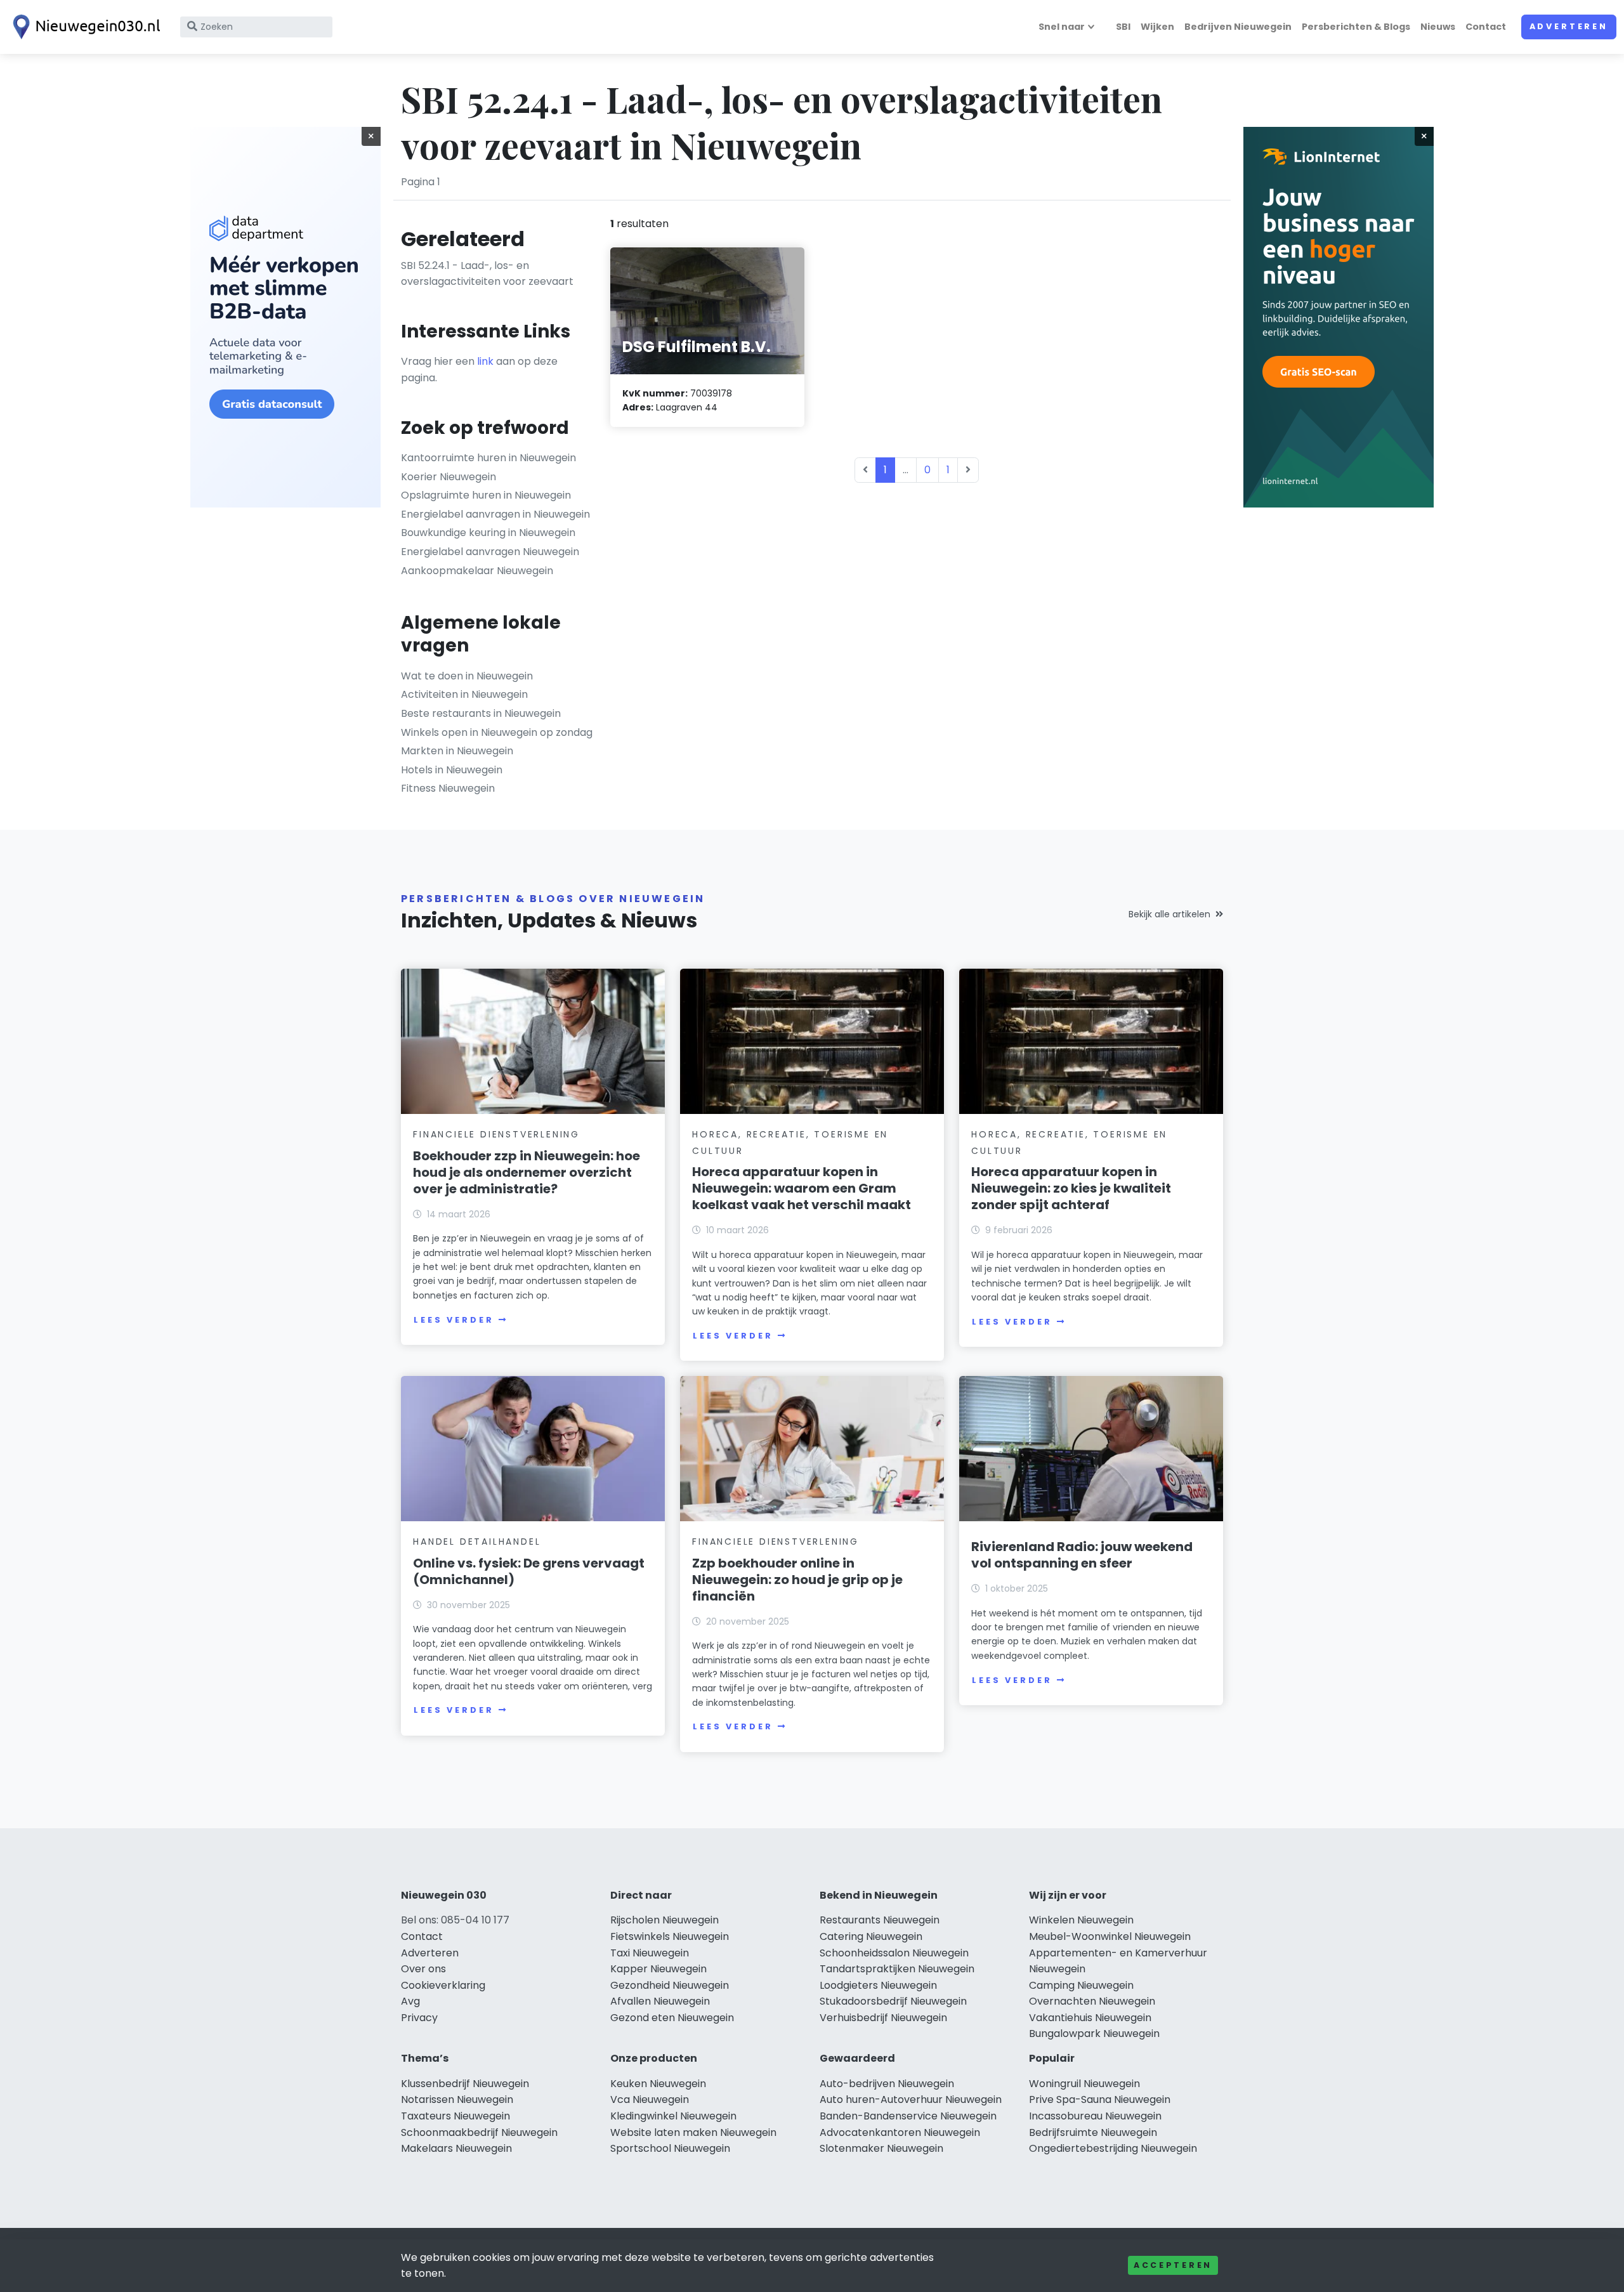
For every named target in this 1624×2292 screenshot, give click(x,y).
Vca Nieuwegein (650, 2099)
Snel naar (1062, 27)
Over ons (423, 1969)
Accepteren (1173, 2265)
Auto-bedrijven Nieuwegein (887, 2084)
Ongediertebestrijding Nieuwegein (1113, 2148)
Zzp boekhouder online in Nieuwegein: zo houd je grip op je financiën (797, 1580)
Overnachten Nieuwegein (1092, 2001)
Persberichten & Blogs (1356, 27)
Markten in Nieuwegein (457, 751)
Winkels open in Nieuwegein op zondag (497, 732)
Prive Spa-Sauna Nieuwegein (1100, 2099)
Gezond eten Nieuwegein (672, 2018)
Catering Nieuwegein (871, 1936)
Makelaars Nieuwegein (456, 2148)
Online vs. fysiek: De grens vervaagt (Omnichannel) (529, 1571)
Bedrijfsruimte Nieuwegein (1093, 2132)
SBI (1123, 27)
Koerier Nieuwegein (449, 477)
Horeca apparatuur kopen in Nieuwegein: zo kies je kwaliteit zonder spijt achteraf (1071, 1188)
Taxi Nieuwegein (650, 1953)
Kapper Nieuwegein (658, 1969)
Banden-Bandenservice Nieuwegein (908, 2116)
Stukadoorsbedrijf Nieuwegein (893, 2001)
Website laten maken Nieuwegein (693, 2132)
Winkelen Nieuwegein (1081, 1920)
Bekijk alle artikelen (1169, 914)
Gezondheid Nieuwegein (670, 1985)
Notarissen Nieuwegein (457, 2099)
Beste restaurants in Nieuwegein (481, 713)
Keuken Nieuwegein (658, 2084)
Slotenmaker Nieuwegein (881, 2148)
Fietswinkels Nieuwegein (670, 1936)
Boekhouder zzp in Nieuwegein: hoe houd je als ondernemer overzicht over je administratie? (527, 1172)
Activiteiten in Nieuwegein (464, 694)
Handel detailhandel (477, 1542)
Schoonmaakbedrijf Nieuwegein (479, 2132)
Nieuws (1438, 27)
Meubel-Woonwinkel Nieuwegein (1110, 1936)
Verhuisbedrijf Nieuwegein (883, 2018)
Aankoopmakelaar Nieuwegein (477, 571)
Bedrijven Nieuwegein (1238, 27)
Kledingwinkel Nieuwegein (673, 2116)
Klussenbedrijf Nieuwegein (465, 2084)
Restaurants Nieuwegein (880, 1920)
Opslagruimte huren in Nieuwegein (486, 495)
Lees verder (454, 1320)
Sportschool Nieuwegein (670, 2148)
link (485, 361)
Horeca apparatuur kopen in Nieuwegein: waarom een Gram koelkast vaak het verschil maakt (802, 1188)
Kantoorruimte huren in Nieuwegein (488, 458)
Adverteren (1569, 26)
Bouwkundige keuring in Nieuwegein (488, 533)
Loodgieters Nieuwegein (878, 1985)
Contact (1486, 27)
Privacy (419, 2018)
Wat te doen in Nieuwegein (467, 676)
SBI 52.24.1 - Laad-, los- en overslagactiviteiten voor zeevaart (487, 274)
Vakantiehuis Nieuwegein (1090, 2018)
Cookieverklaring (443, 1985)
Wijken (1157, 27)
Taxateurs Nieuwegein (455, 2116)
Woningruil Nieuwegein (1084, 2084)
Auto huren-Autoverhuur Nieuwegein (911, 2099)
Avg (410, 2001)
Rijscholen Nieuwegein (665, 1920)
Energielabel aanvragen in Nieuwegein (495, 514)
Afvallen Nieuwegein (660, 2001)
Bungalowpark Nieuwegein (1094, 2033)
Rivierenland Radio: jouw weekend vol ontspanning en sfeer (1082, 1555)
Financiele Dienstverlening (496, 1134)
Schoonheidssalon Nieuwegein (894, 1953)
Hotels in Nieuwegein (452, 770)
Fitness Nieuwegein (448, 788)
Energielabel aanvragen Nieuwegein (490, 552)
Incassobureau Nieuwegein (1095, 2116)
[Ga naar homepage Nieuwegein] (84, 27)
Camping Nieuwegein (1081, 1985)
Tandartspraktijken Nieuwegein (897, 1969)
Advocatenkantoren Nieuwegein (900, 2132)
